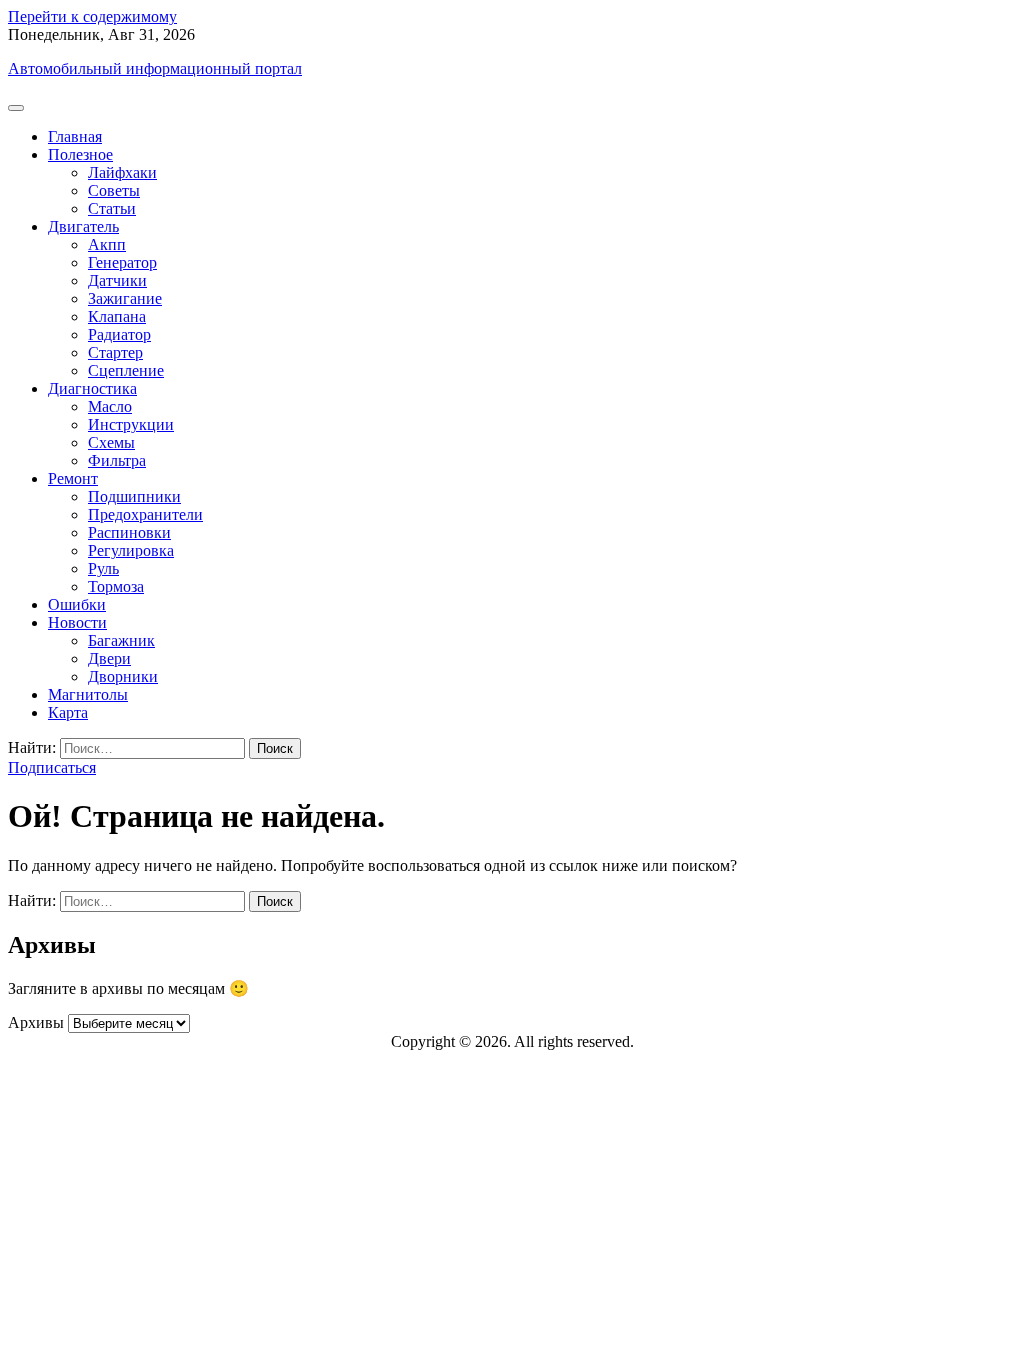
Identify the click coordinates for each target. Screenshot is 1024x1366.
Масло (110, 406)
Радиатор (119, 334)
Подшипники (134, 496)
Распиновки (129, 532)
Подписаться (52, 767)
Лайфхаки (122, 172)
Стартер (115, 352)
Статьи (112, 208)
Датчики (117, 280)
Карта (68, 712)
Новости (77, 622)
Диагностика (92, 388)
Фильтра (117, 460)
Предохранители (145, 514)
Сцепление (126, 370)
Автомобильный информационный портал (155, 68)
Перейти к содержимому (92, 16)
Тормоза (116, 586)
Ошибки (77, 604)
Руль (103, 568)
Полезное (80, 154)
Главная (75, 136)
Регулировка (131, 550)
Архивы (36, 1022)
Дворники (123, 676)
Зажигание (125, 298)
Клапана (117, 316)
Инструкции (131, 424)
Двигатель (83, 226)
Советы (114, 190)
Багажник (121, 640)
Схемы (111, 442)
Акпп (107, 244)
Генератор (122, 262)
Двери (109, 658)
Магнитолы (88, 694)
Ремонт (73, 478)
